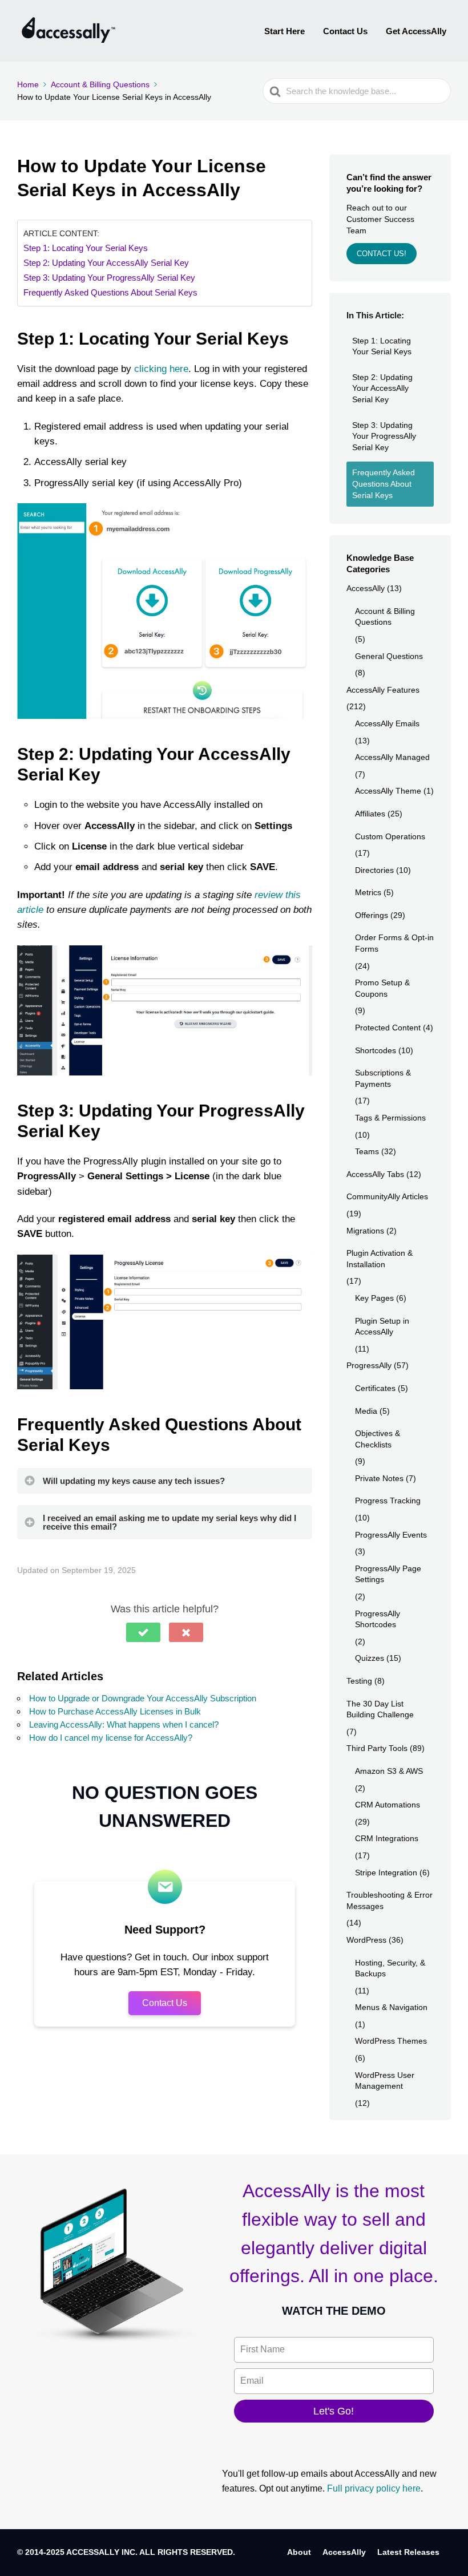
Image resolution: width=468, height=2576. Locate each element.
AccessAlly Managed (392, 757)
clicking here (161, 369)
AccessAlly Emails (387, 723)
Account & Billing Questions (385, 617)
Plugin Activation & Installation (380, 1259)
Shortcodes (376, 1050)
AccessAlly (366, 588)
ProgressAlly (369, 1365)
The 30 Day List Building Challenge (380, 1709)
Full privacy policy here (374, 2488)
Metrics (368, 892)
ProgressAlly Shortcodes (378, 1619)
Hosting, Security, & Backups (390, 1968)
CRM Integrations (387, 1838)
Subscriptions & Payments (383, 1078)
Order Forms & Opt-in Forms (394, 943)
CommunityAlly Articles (387, 1196)
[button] (143, 1632)
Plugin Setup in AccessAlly (382, 1327)
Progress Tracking (388, 1501)
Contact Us (345, 31)
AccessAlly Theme (388, 791)
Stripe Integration (386, 1873)
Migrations (365, 1231)
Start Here (285, 31)
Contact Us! (382, 254)
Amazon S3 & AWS (389, 1771)
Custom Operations (390, 836)
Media (366, 1411)
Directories (374, 870)
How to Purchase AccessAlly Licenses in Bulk (115, 1711)
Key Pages (374, 1298)
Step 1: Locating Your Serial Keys (86, 248)
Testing (359, 1681)
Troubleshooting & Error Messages (390, 1900)
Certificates (375, 1388)
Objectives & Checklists (378, 1439)
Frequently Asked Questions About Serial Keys (110, 292)
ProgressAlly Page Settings (388, 1574)
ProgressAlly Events (391, 1535)
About (299, 2552)
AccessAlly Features (383, 690)
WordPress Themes (391, 2041)
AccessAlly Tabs (375, 1174)
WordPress (366, 1940)
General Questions (389, 656)
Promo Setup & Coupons (382, 988)
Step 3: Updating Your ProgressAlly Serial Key (109, 278)
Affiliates (370, 814)
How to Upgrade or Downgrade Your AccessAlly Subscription (143, 1698)
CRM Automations (388, 1805)
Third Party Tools (377, 1748)
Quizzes (370, 1658)
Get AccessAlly (416, 31)
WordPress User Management (385, 2081)
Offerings (372, 915)
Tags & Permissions (390, 1118)
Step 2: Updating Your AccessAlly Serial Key (106, 263)
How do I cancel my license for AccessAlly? (111, 1738)
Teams (367, 1151)
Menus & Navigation (391, 2007)
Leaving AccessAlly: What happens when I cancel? (124, 1724)
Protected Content (388, 1028)
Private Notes (379, 1478)
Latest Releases (408, 2552)
